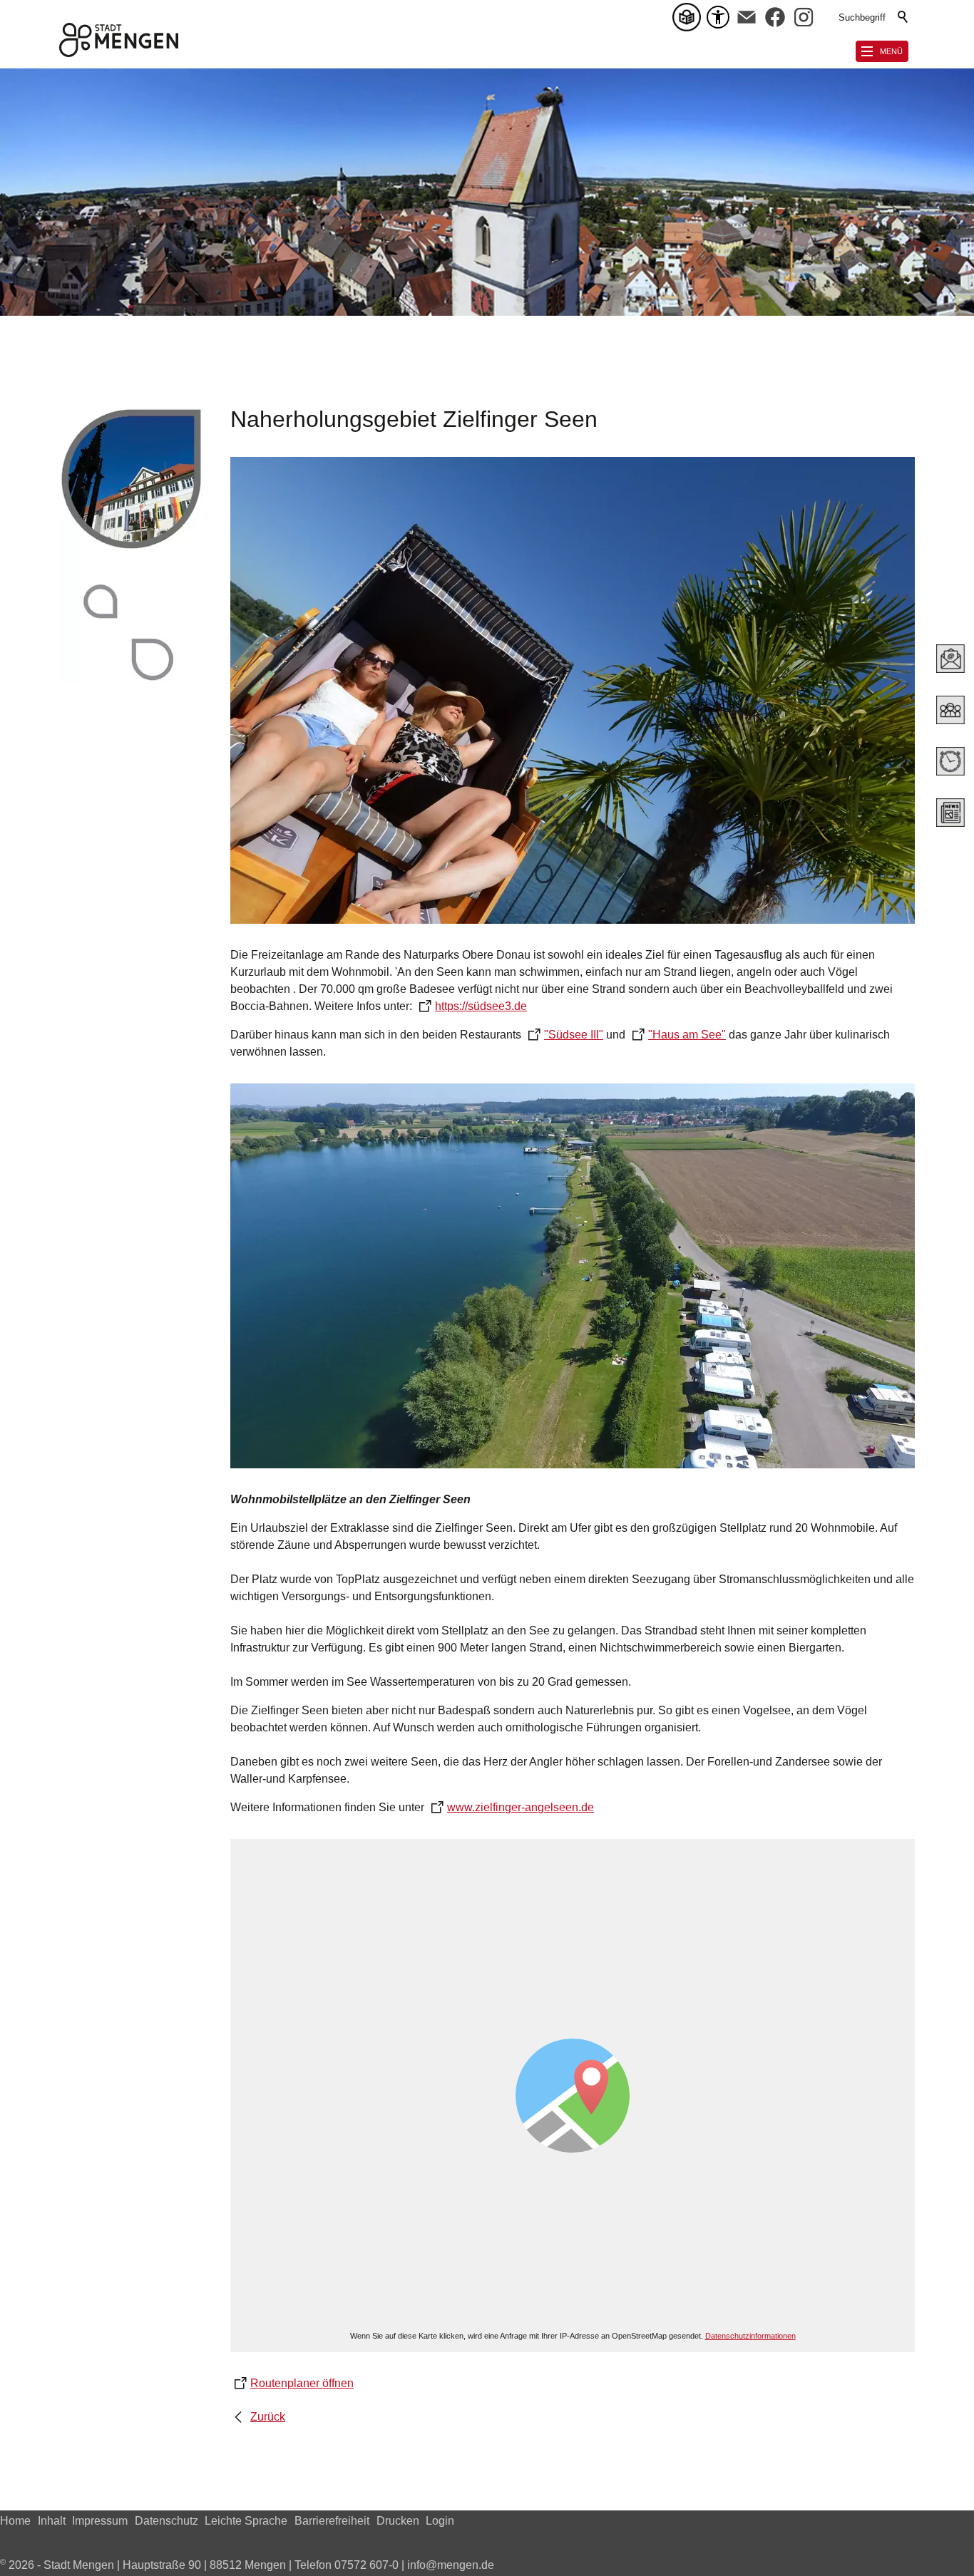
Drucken (398, 2521)
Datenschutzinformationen (750, 2336)
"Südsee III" (574, 1035)
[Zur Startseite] (119, 40)
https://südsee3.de (481, 1006)
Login (440, 2521)
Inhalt (52, 2521)
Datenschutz (166, 2521)
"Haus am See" (687, 1035)
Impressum (100, 2521)
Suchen (903, 17)
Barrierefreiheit (332, 2521)
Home (15, 2521)
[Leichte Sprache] (690, 17)
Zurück (268, 2417)
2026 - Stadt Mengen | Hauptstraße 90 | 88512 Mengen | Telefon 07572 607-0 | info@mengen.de (247, 2565)
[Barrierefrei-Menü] (718, 17)
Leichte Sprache (246, 2521)
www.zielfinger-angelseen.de (521, 1807)
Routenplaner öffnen (302, 2383)
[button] (747, 17)
